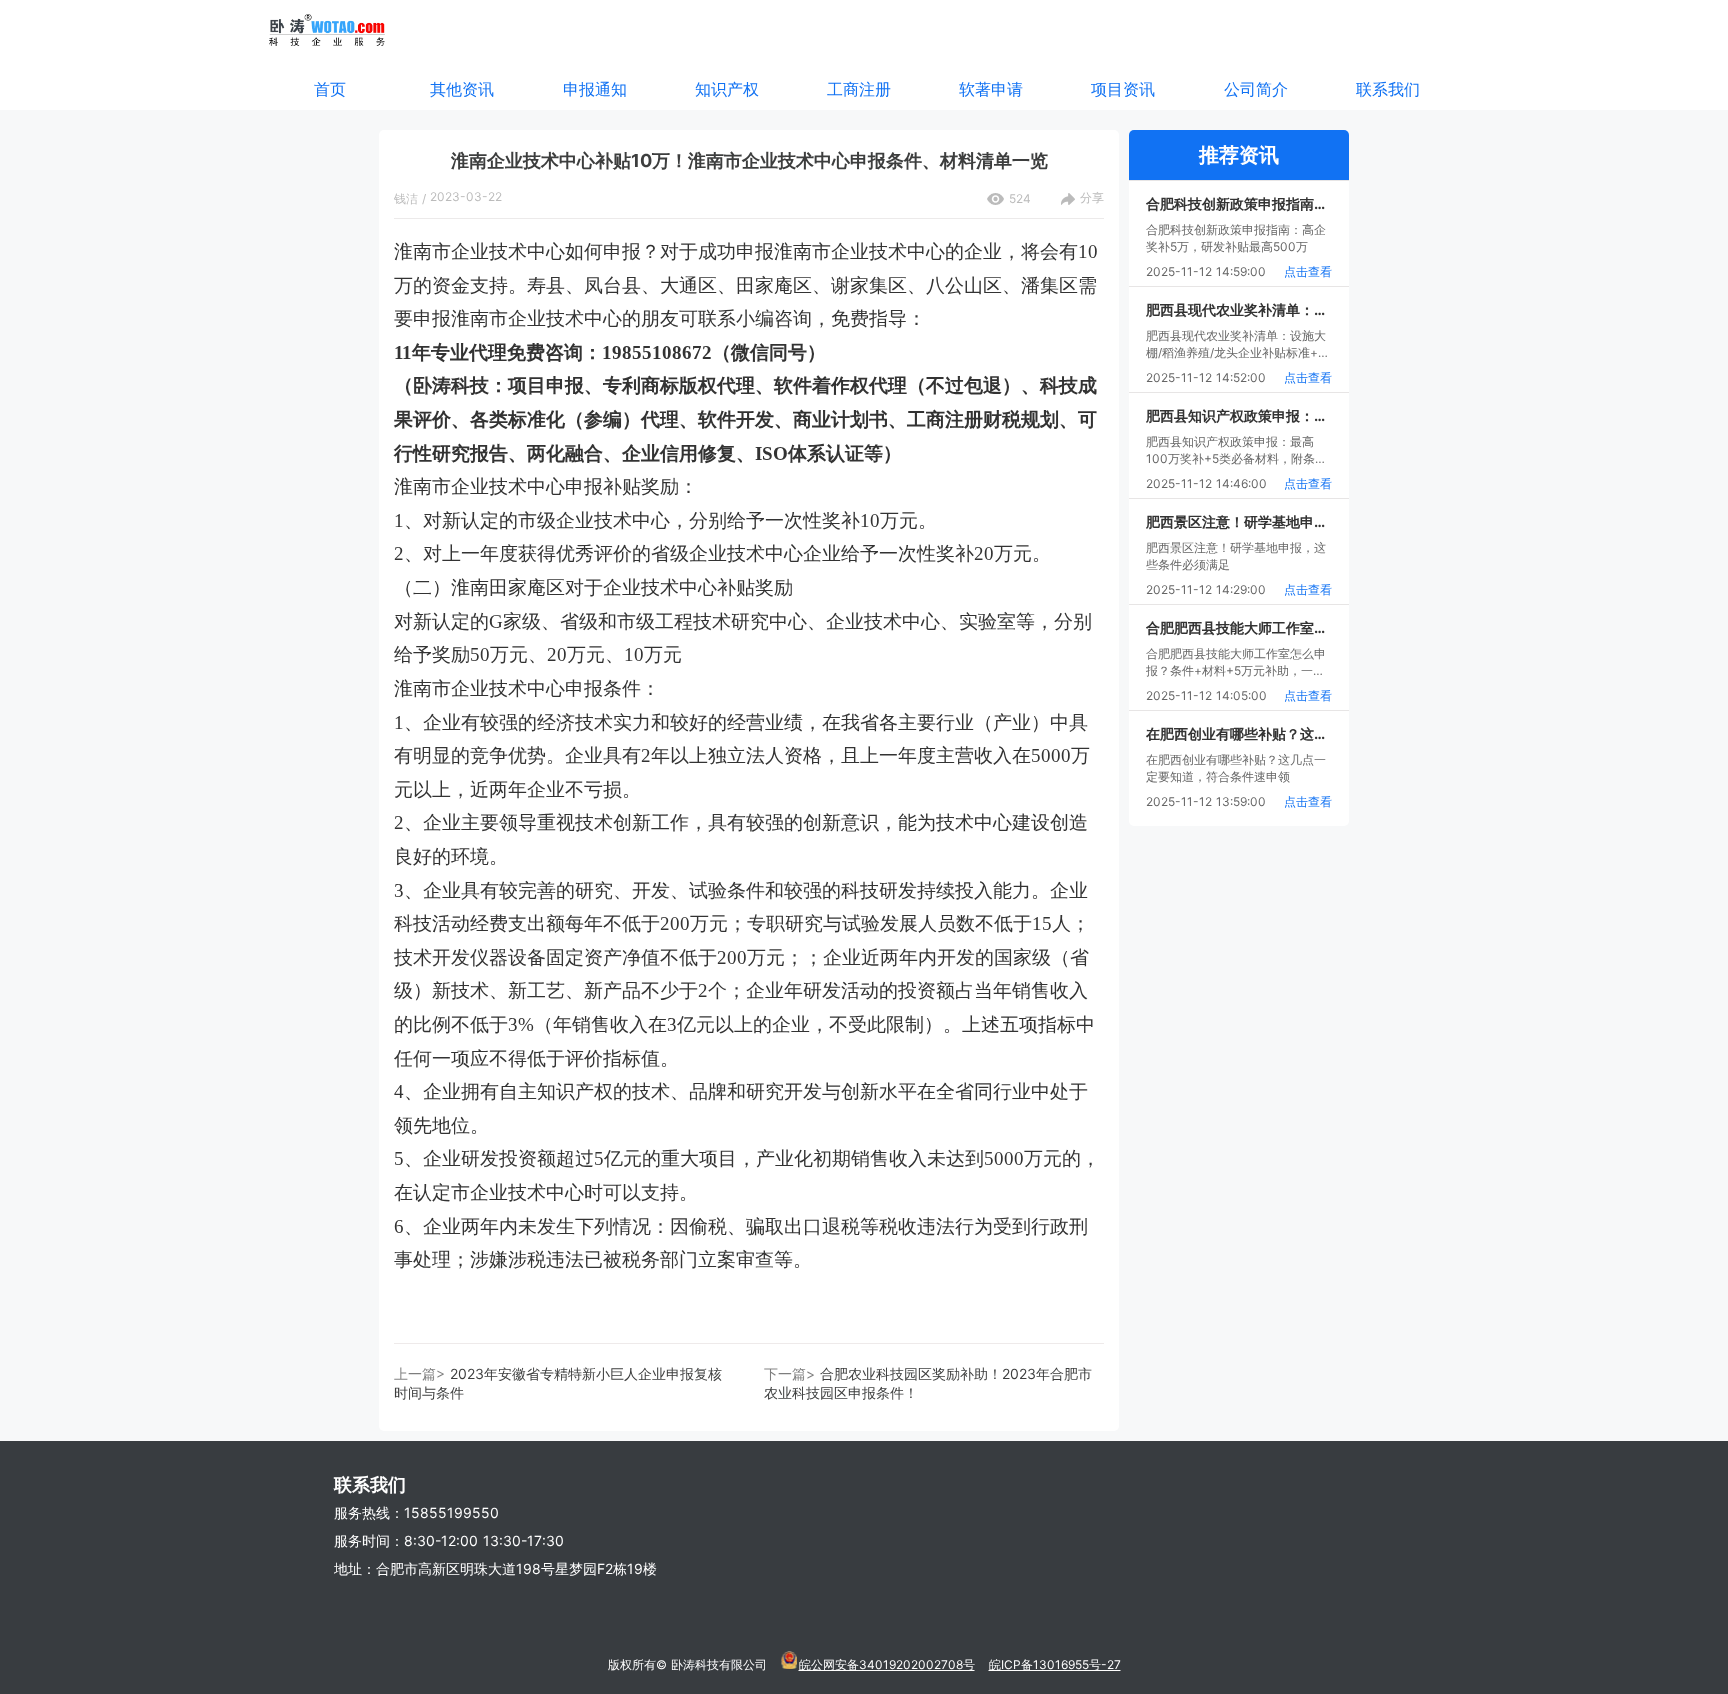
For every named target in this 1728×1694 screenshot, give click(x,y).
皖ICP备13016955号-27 (1055, 1664)
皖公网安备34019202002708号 (887, 1664)
